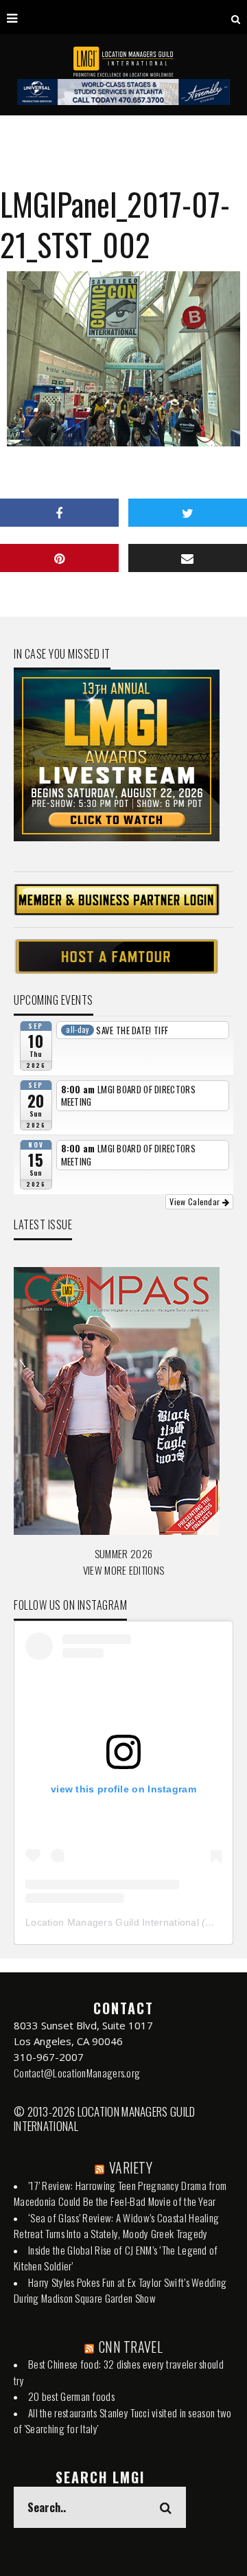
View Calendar (196, 1201)
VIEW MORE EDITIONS (123, 1570)
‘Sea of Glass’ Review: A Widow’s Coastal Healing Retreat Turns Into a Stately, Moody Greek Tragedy (116, 2226)
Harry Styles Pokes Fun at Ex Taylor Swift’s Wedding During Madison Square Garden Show (120, 2290)
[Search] (236, 17)
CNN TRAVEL (131, 2347)
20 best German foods (71, 2396)
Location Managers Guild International (112, 1922)
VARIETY (131, 2167)
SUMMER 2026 (123, 1553)
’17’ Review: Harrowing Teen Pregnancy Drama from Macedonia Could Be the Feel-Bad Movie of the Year (120, 2193)
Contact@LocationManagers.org (77, 2073)
